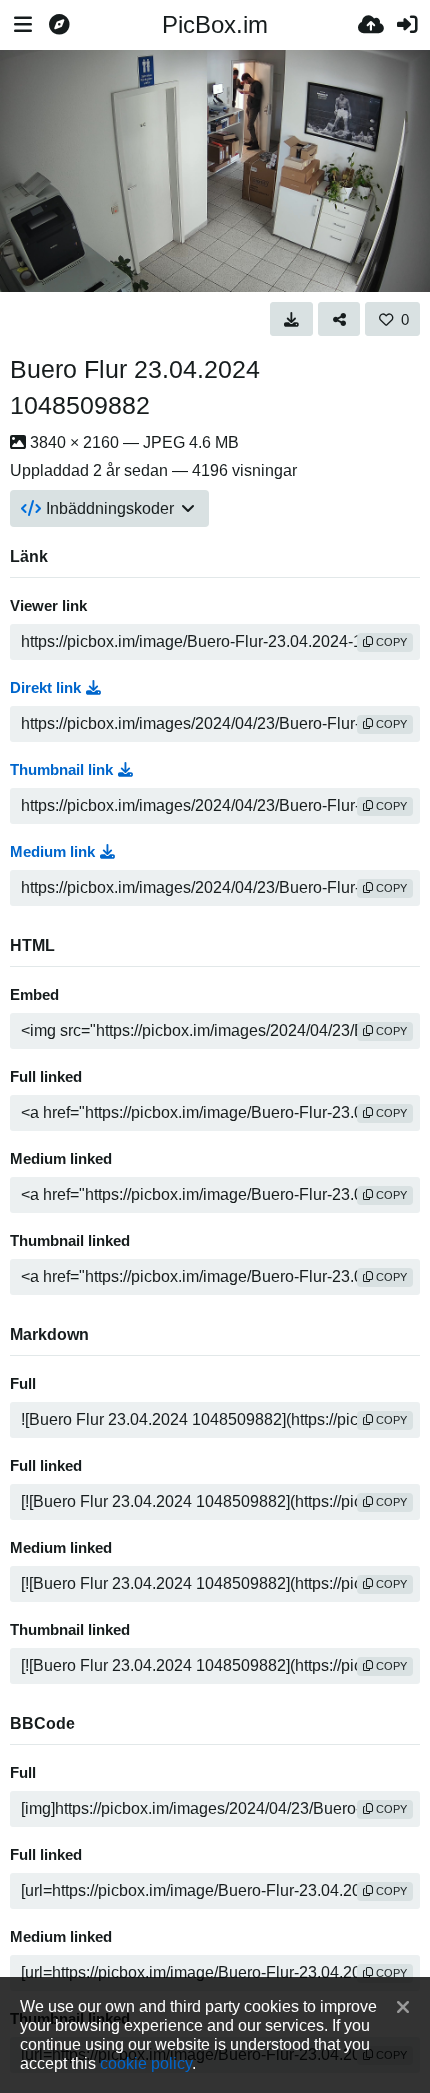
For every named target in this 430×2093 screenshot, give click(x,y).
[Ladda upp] (371, 25)
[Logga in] (407, 25)
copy (390, 642)
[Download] (291, 319)
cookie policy (146, 2063)
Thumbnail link (61, 770)
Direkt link (45, 688)
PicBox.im (215, 24)
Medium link (52, 852)
